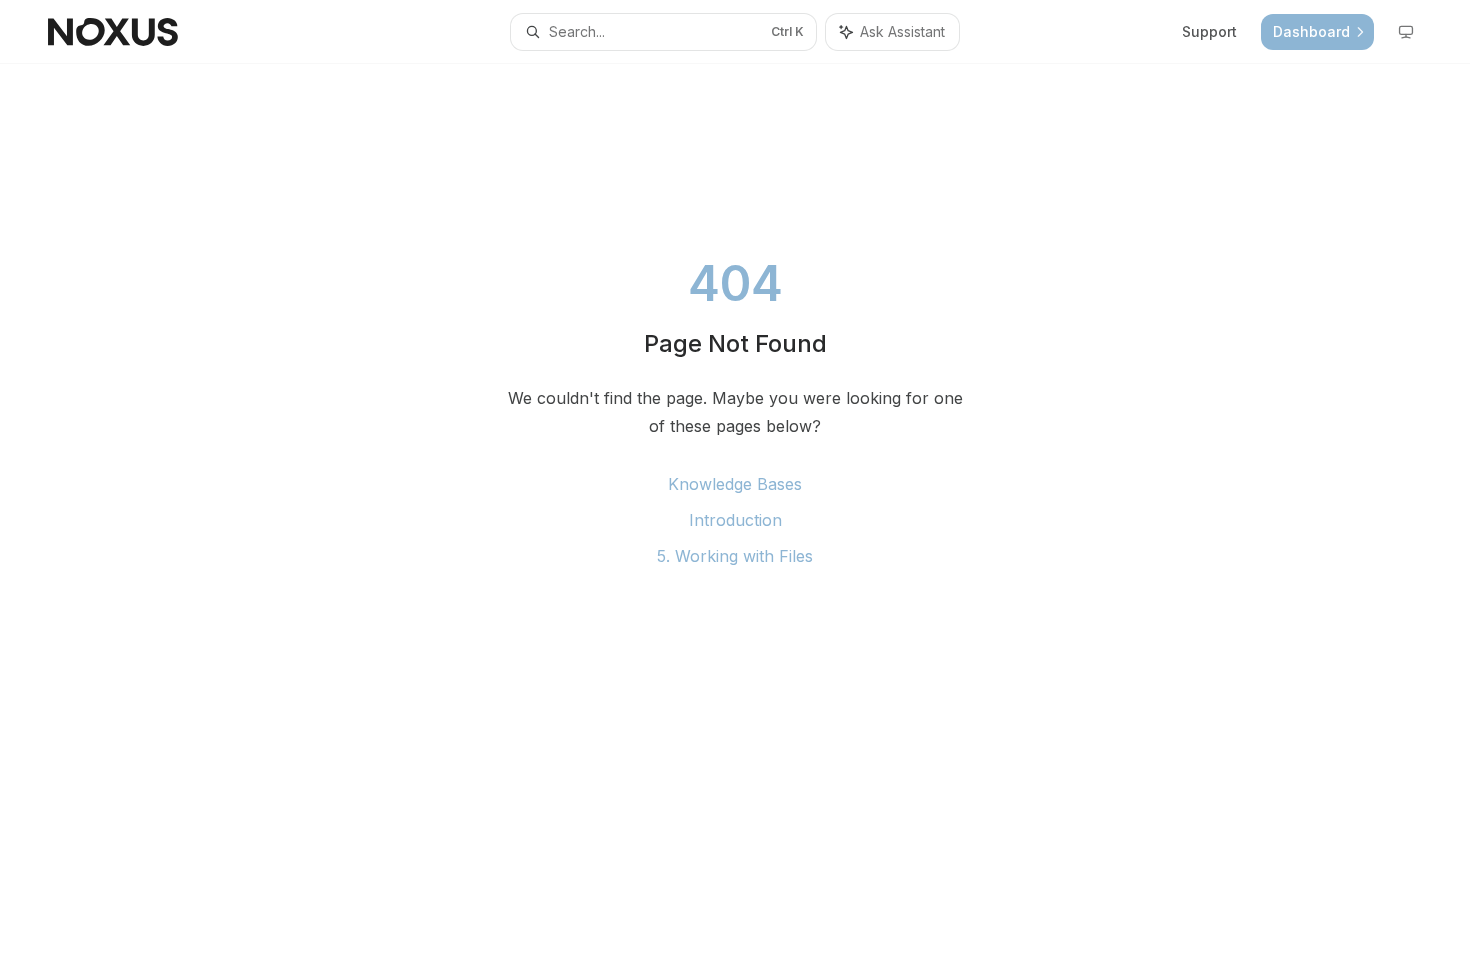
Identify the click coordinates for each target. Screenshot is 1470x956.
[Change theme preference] (1406, 32)
